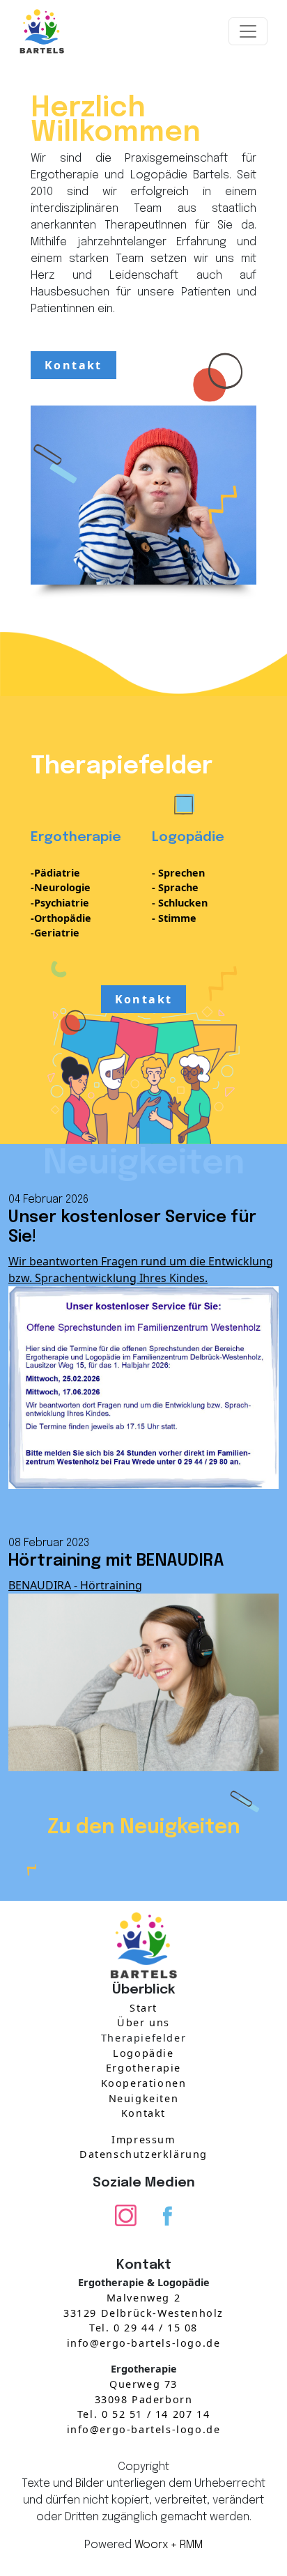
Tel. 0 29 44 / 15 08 (143, 2328)
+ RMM (187, 2545)
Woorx (151, 2545)
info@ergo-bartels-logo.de (144, 2343)
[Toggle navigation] (248, 31)
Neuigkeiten (144, 2098)
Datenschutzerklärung (143, 2154)
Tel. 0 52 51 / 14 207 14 (143, 2414)
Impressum (143, 2139)
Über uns (143, 2022)
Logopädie (143, 2053)
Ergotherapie (143, 2068)
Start (143, 2008)
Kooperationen (144, 2083)
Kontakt (73, 365)
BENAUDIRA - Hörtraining (75, 1585)
